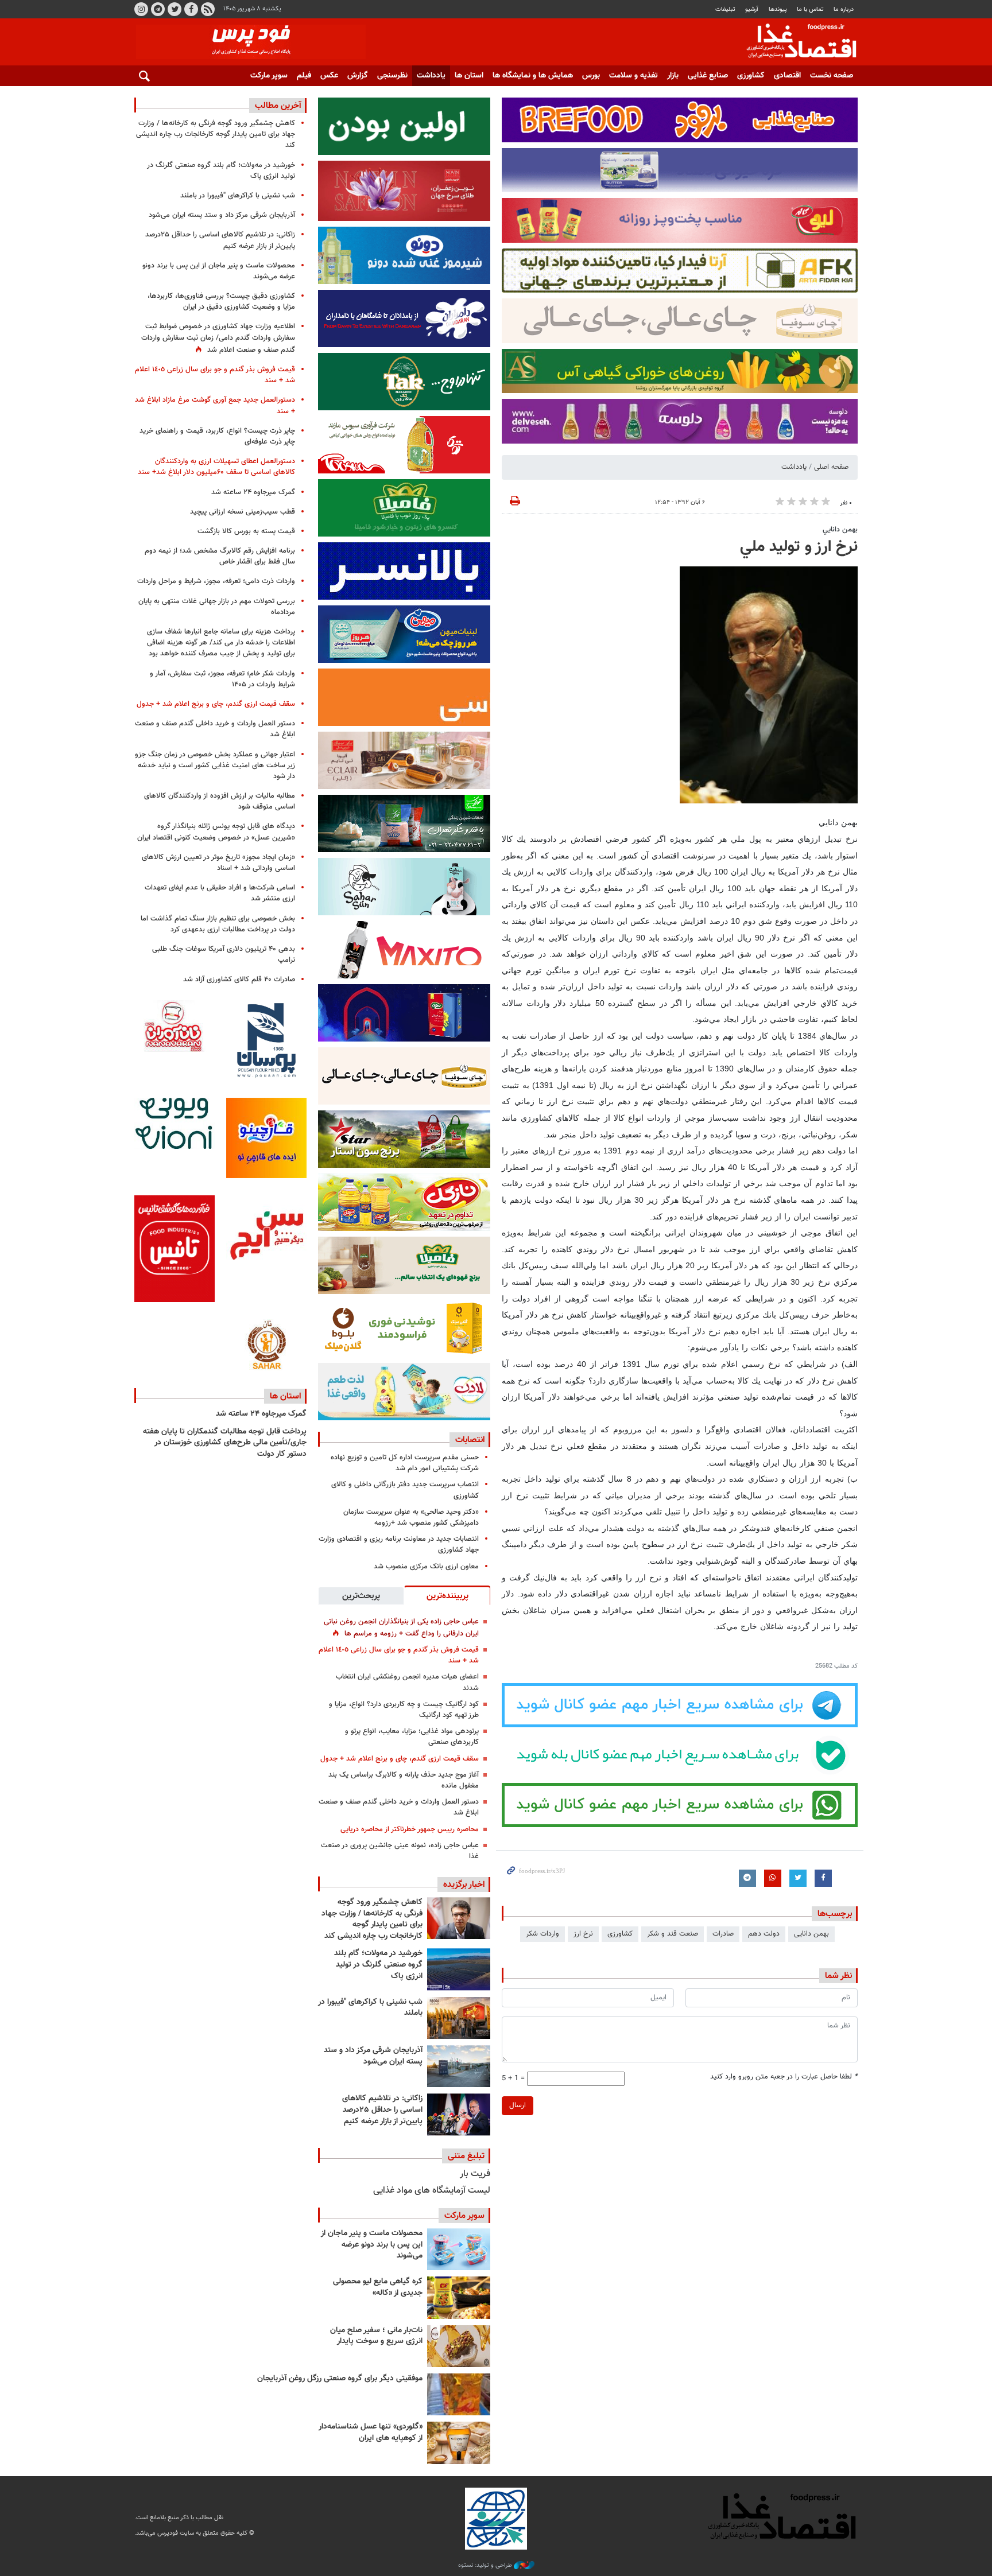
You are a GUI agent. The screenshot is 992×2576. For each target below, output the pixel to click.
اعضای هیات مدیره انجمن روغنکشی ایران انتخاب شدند (407, 1682)
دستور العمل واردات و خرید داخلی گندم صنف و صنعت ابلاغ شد (399, 1807)
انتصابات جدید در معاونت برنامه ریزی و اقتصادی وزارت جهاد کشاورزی (399, 1545)
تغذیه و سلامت (633, 76)
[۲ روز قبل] (459, 2114)
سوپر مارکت (269, 76)
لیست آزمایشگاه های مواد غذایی (432, 2191)
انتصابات (470, 1440)
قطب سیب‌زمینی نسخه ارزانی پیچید (243, 512)
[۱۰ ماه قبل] (459, 2394)
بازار (673, 76)
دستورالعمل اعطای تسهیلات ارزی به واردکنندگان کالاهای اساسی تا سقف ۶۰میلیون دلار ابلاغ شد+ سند (216, 467)
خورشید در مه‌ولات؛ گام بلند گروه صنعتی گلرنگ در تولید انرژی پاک (378, 1965)
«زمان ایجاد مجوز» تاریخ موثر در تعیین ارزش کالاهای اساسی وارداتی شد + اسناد (218, 863)
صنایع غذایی (708, 76)
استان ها (469, 76)
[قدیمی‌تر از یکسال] (459, 2443)
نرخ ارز (583, 1934)
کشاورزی (751, 76)
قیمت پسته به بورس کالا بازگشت (246, 531)
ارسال (518, 2105)
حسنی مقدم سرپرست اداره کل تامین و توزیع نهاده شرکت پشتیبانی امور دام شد (405, 1463)
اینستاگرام (141, 9)
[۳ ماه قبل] (459, 2346)
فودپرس (795, 42)
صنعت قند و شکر (673, 1934)
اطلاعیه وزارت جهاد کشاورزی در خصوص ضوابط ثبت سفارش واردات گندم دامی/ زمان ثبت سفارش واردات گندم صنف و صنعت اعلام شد (218, 338)
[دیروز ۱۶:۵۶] (459, 2018)
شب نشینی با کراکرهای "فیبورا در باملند (370, 2008)
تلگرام (158, 9)
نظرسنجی (392, 76)
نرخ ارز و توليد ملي (799, 547)
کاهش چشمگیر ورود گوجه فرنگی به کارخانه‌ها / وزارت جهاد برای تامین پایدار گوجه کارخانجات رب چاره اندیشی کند (372, 1919)
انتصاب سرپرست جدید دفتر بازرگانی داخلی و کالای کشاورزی (405, 1490)
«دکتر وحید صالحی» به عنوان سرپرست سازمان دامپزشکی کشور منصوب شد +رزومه (411, 1518)
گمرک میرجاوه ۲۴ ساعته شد (253, 492)
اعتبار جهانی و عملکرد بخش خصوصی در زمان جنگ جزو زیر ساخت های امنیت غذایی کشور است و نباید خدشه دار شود (215, 766)
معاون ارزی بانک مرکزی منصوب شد (426, 1567)
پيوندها (778, 9)
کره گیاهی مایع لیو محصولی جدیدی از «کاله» (378, 2287)
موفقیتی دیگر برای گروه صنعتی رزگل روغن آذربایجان (340, 2379)
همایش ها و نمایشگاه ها (533, 76)
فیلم (304, 76)
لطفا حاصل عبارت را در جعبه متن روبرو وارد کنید (784, 2077)
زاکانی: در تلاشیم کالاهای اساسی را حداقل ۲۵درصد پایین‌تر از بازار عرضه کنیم (382, 2110)
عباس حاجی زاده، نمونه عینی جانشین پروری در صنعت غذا (400, 1851)
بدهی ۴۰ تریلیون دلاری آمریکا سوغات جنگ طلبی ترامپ (224, 955)
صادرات (723, 1934)
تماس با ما (810, 9)
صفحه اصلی (831, 467)
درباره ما (844, 9)
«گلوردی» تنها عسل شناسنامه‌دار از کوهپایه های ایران (371, 2433)
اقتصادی (787, 76)
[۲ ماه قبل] (459, 2297)
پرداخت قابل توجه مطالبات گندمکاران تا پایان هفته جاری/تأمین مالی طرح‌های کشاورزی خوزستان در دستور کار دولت (225, 1443)
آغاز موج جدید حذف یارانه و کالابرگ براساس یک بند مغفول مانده (404, 1780)
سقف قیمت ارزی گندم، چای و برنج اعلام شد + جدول (400, 1759)
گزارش (358, 76)
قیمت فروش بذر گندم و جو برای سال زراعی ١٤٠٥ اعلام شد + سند (399, 1655)
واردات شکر (542, 1934)
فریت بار (475, 2174)
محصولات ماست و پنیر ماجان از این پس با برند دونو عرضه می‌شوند (372, 2245)
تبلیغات (725, 9)
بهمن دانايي (840, 530)
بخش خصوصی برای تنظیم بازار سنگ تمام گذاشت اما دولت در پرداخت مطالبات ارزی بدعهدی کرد (218, 924)
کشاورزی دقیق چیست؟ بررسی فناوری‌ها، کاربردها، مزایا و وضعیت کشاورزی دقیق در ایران (221, 302)
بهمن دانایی (811, 1934)
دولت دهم (764, 1934)
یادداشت (431, 76)
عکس (329, 76)
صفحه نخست (832, 76)
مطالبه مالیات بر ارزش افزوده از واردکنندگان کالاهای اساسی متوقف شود (220, 801)
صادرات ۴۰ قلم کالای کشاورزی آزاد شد (239, 980)
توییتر (175, 9)
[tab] (447, 1595)
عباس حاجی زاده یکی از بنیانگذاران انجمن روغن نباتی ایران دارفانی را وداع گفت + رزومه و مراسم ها (401, 1628)
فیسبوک (191, 9)
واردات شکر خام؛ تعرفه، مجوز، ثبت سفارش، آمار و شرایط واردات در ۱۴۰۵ (222, 679)
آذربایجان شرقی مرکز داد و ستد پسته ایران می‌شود (373, 2056)
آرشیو (752, 9)
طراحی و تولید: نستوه (486, 2566)
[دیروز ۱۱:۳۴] (459, 2066)
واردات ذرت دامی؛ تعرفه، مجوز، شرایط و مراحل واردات (216, 581)
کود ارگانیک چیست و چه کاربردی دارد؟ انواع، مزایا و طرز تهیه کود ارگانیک (404, 1710)
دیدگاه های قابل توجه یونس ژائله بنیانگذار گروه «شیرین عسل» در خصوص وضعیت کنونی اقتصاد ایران (216, 832)
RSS (208, 9)
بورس (591, 76)
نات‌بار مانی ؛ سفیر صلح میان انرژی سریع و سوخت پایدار (376, 2336)
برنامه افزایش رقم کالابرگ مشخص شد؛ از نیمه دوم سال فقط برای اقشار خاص (220, 556)
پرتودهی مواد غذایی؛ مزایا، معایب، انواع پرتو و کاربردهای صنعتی (412, 1737)
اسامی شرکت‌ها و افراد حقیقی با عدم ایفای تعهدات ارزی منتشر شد (220, 893)
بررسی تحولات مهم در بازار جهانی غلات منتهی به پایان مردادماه (217, 607)
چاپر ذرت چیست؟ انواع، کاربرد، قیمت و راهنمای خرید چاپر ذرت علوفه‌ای (217, 436)
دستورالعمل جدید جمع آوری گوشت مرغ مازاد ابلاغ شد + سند (215, 405)
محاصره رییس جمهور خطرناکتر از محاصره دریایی (410, 1829)
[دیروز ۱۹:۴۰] (459, 1969)
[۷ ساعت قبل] (459, 1918)
